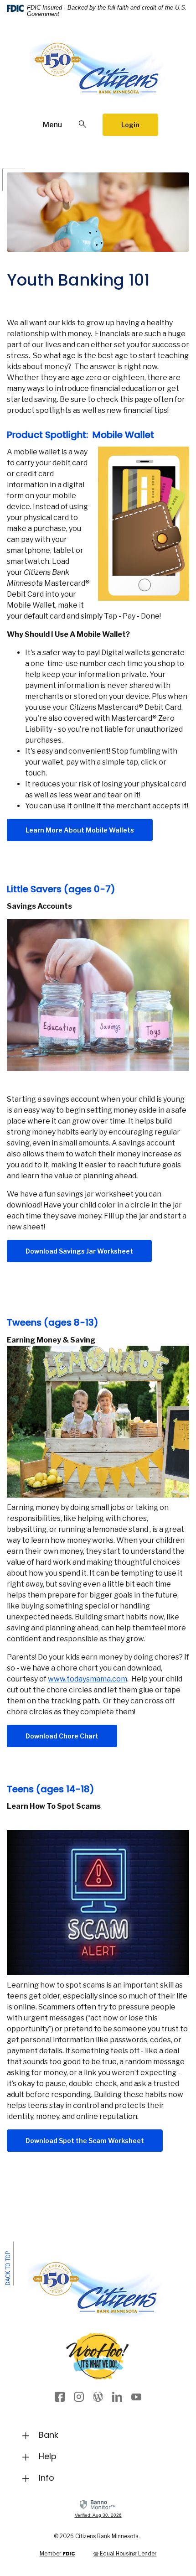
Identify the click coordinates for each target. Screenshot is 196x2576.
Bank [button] (49, 2435)
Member (57, 2553)
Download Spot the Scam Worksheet (94, 2140)
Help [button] (48, 2456)
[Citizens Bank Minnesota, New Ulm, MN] (98, 75)
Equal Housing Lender (128, 2553)
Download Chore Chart (71, 1736)
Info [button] (46, 2478)
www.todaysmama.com (88, 1679)
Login (130, 125)
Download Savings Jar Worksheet (89, 1251)
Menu (52, 125)
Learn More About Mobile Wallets (80, 830)
